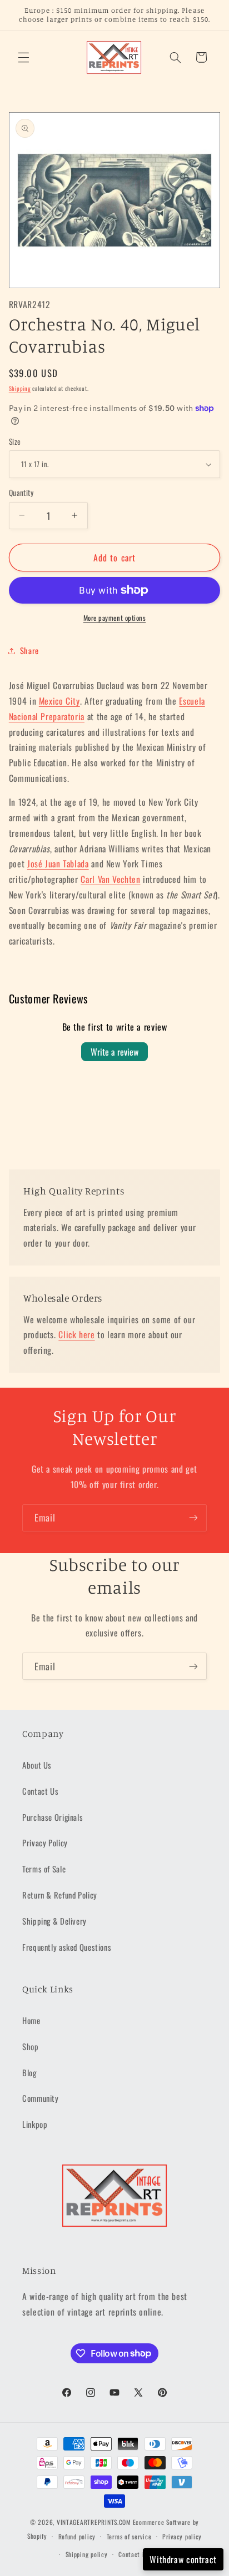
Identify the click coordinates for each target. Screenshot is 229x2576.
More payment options (115, 618)
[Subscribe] (193, 1518)
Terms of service (129, 2536)
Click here (76, 1334)
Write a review (114, 1052)
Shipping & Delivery (54, 1921)
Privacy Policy (45, 1842)
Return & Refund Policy (60, 1895)
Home (31, 2020)
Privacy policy (182, 2536)
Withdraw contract (183, 2559)
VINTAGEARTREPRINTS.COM (94, 2522)
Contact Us (40, 1791)
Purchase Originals (53, 1817)
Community (41, 2098)
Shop (31, 2046)
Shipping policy (87, 2554)
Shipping (20, 388)
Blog (29, 2072)
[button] (23, 57)
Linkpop (35, 2124)
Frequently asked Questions (67, 1947)
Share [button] (29, 650)
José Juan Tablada (58, 863)
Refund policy (77, 2536)
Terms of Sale (44, 1869)
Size (15, 441)
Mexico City (59, 701)
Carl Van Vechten (110, 879)
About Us (37, 1765)
